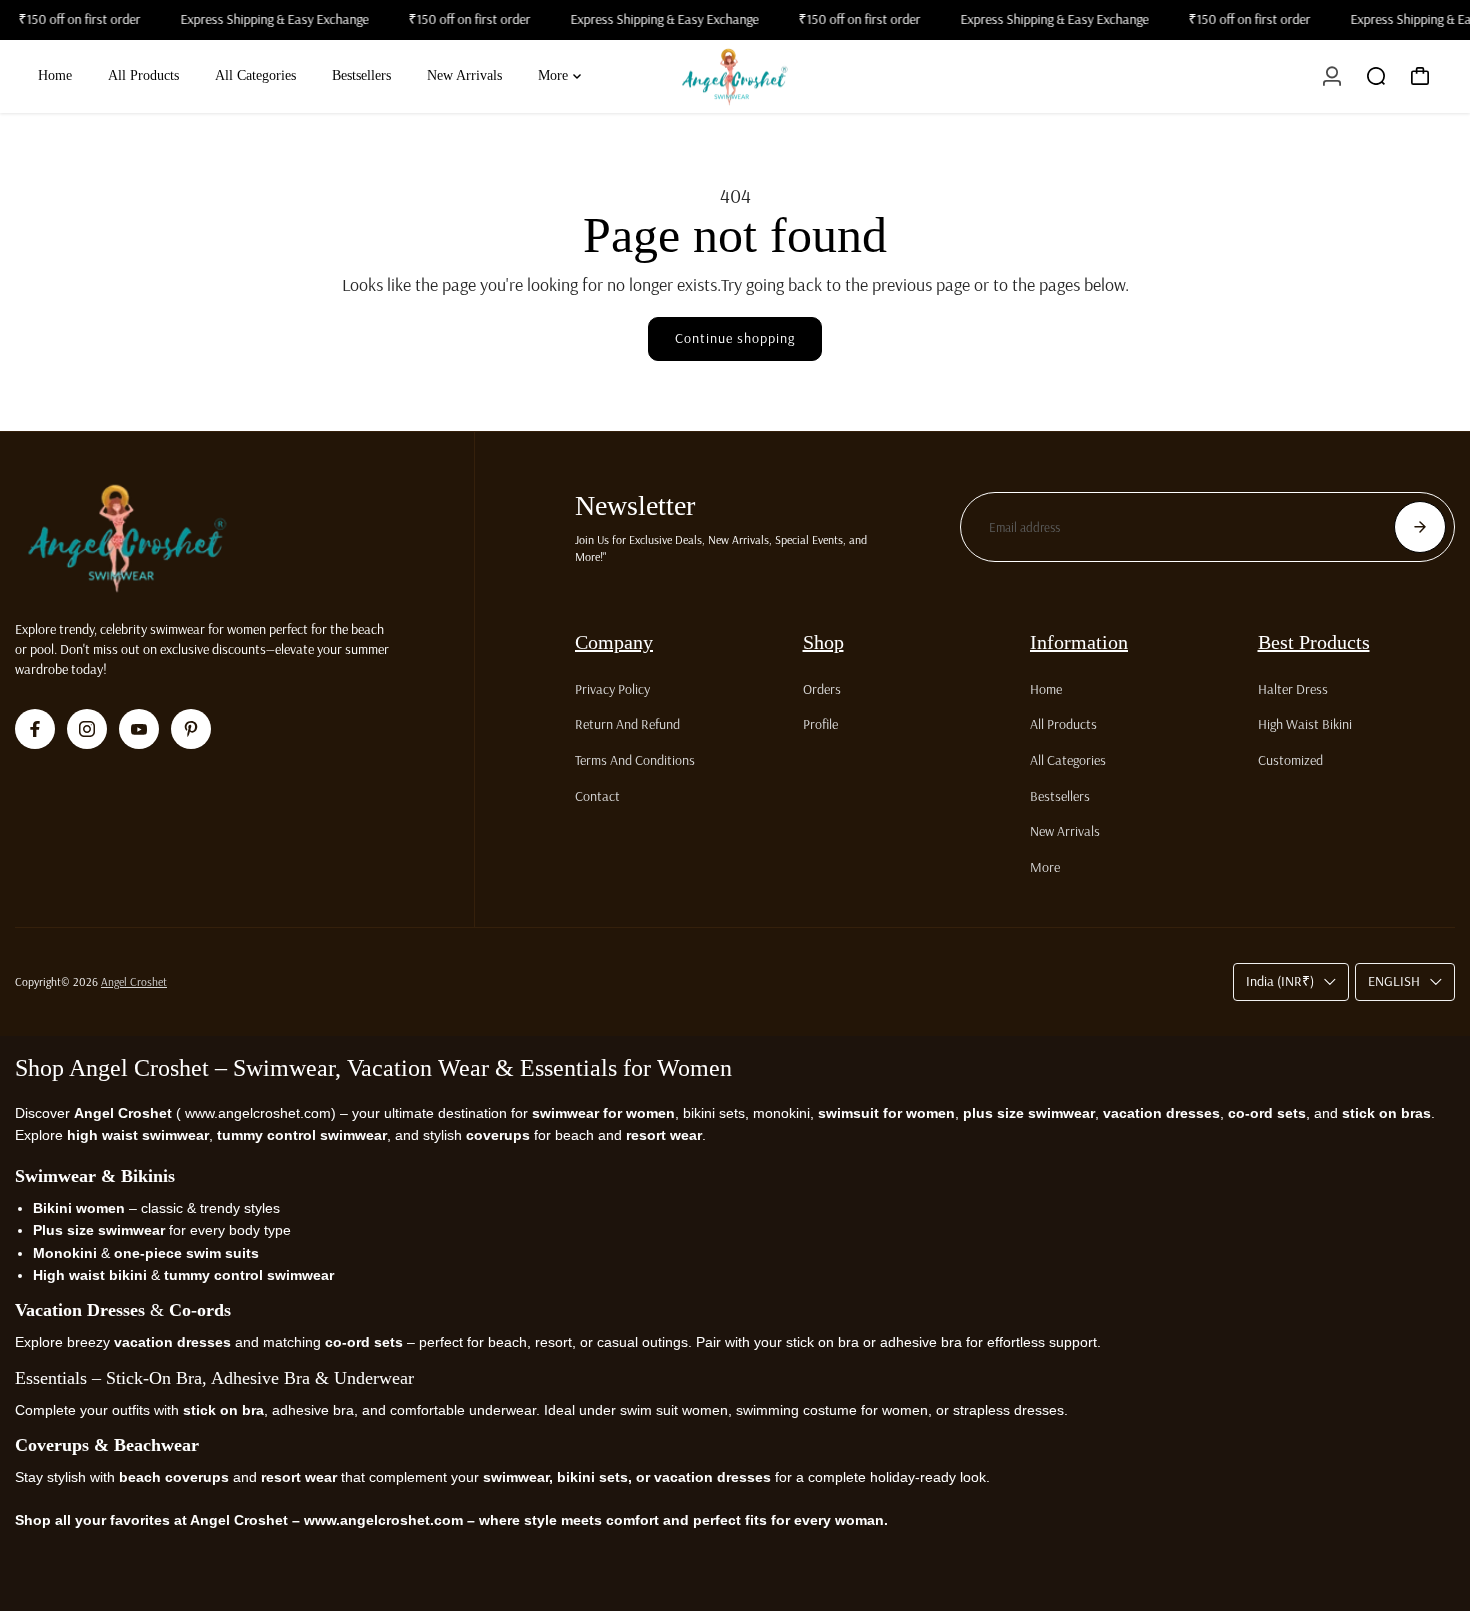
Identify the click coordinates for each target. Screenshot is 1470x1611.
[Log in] (1332, 76)
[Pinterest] (191, 729)
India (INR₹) (1280, 981)
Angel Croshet (134, 981)
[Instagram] (87, 729)
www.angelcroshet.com (256, 1113)
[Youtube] (139, 729)
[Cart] (1420, 76)
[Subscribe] (1420, 527)
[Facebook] (35, 729)
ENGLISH (1394, 981)
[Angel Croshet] (735, 76)
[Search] (1376, 76)
